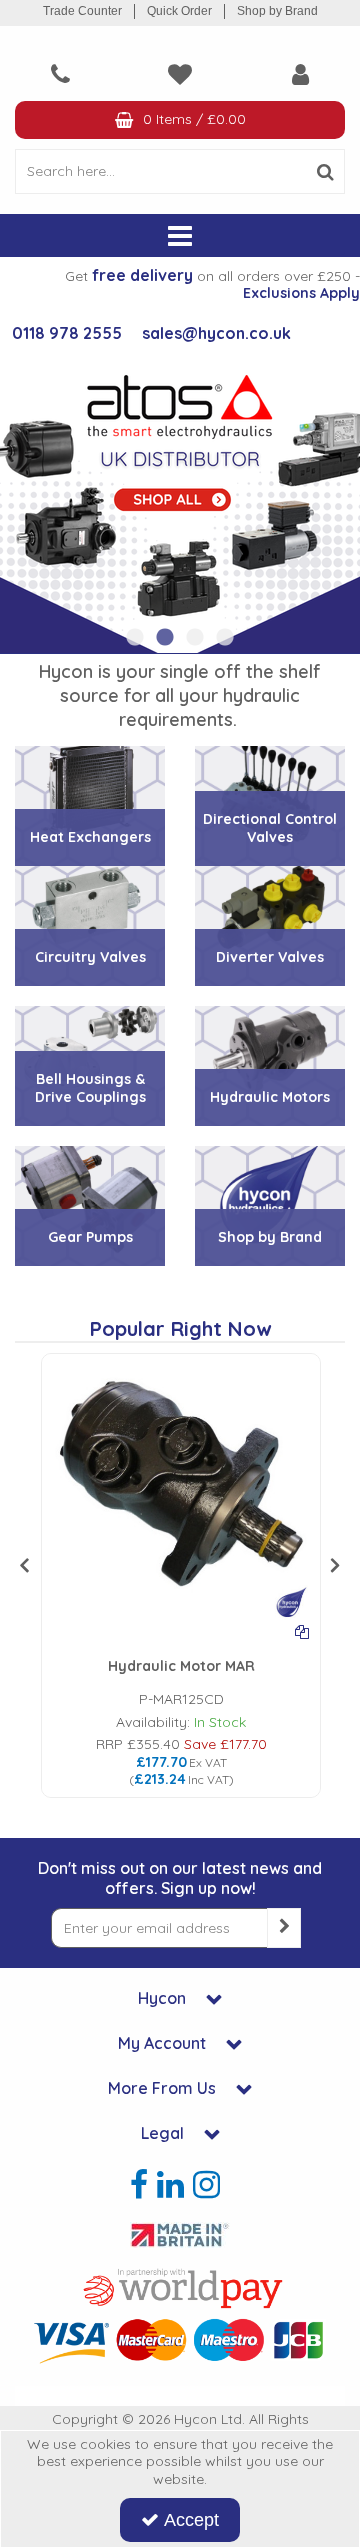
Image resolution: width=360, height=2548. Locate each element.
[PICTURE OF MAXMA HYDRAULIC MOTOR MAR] (181, 1491)
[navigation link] (60, 74)
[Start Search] (325, 171)
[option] (180, 503)
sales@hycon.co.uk (216, 333)
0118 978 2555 (67, 333)
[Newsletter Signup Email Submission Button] (284, 1928)
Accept (191, 2520)
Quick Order (179, 11)
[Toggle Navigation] (180, 236)
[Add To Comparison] (302, 1631)
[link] (139, 2185)
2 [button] (165, 638)
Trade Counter (82, 11)
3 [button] (195, 638)
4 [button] (225, 638)
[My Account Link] (300, 74)
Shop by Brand (277, 11)
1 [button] (135, 638)
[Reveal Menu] (180, 236)
